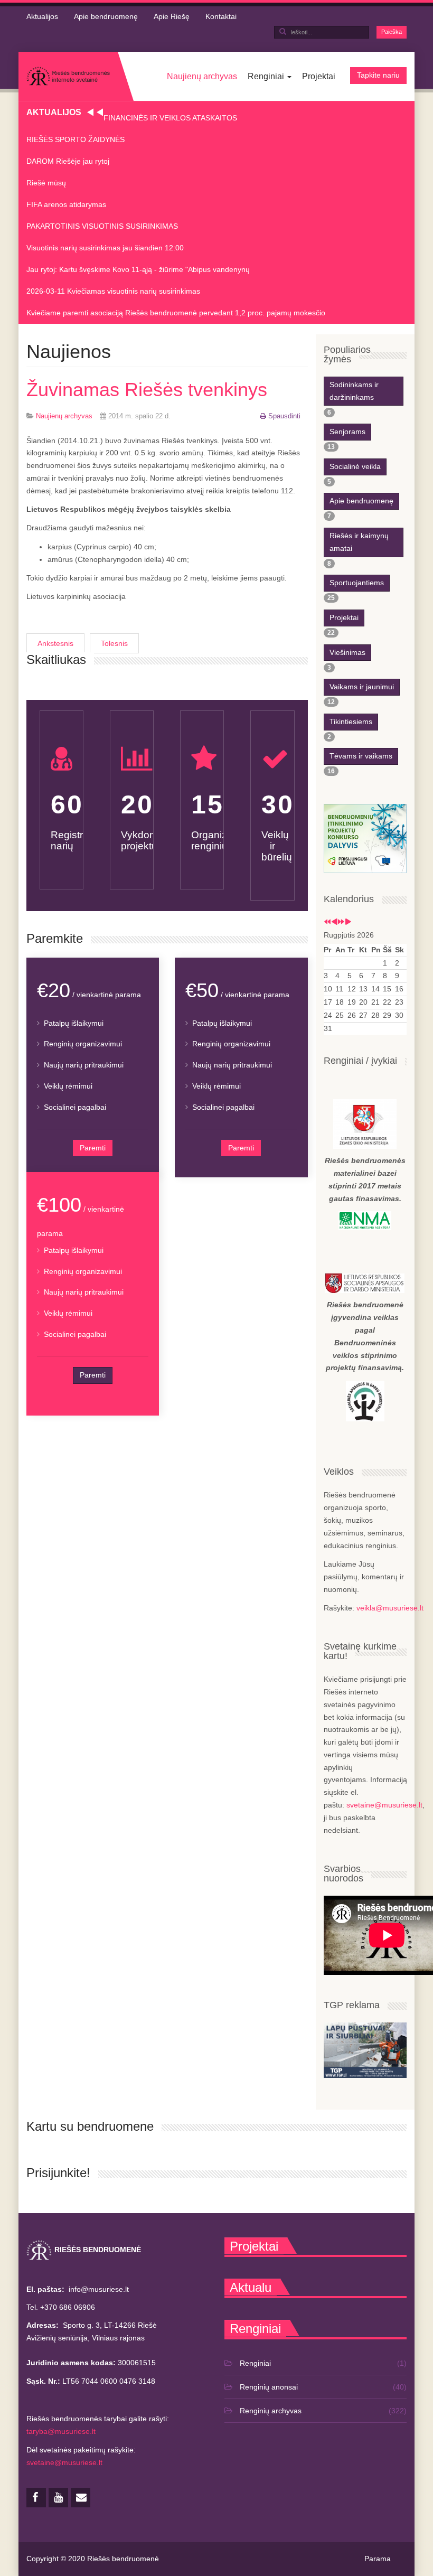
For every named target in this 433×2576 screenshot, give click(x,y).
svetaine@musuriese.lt (384, 1805)
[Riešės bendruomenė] (68, 76)
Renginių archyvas (271, 2411)
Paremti (93, 1148)
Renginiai (267, 76)
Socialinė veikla (355, 466)
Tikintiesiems (351, 722)
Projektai (319, 76)
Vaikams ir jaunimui (362, 687)
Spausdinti (284, 416)
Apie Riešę (172, 16)
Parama (378, 2559)
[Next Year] (341, 922)
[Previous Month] (334, 922)
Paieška (392, 32)
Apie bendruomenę (106, 16)
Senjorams (347, 432)
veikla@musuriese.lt (390, 1608)
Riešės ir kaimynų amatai (359, 542)
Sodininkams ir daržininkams (354, 391)
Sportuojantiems (357, 583)
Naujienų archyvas (202, 76)
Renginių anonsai (269, 2387)
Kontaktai (221, 16)
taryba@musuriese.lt (61, 2431)
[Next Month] (348, 922)
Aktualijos (42, 16)
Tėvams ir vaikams (361, 756)
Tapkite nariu (378, 75)
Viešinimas (347, 652)
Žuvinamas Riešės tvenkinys (147, 390)
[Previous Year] (327, 922)
